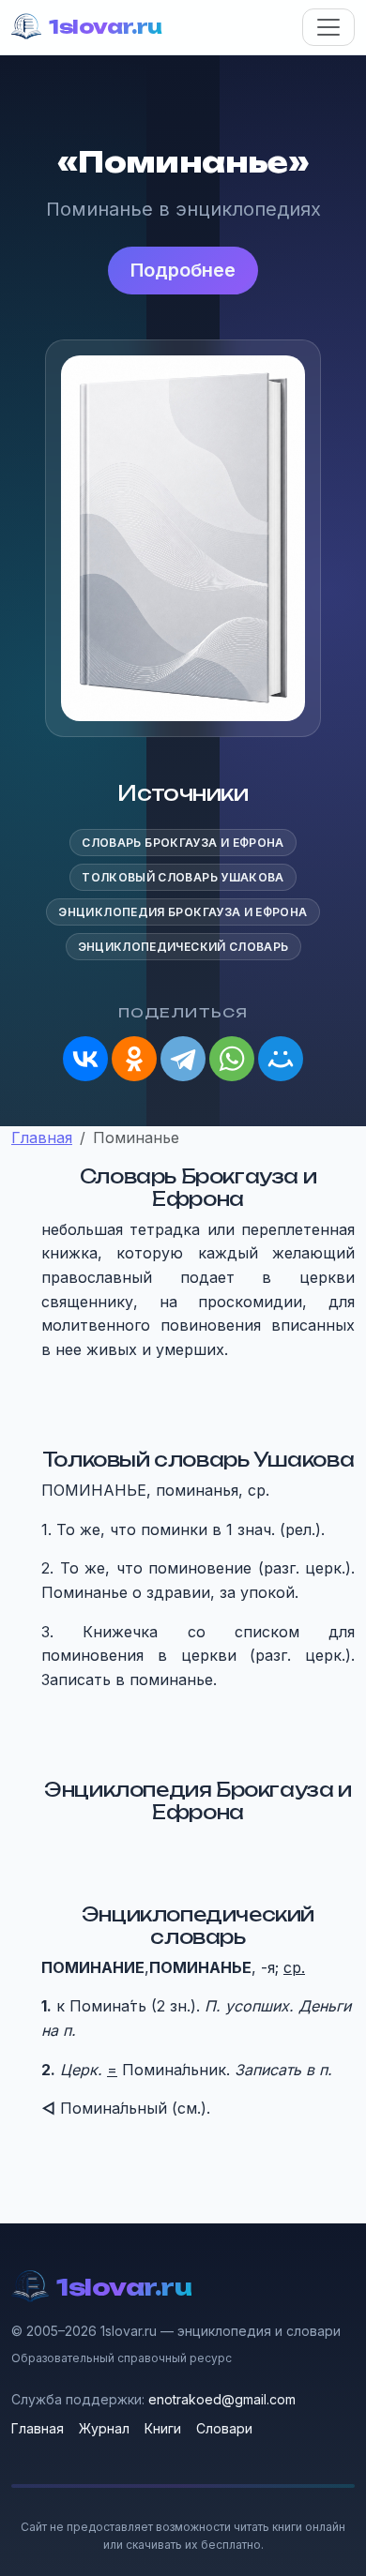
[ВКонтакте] (85, 1059)
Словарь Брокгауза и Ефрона (183, 843)
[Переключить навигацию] (328, 27)
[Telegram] (183, 1059)
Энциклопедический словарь (183, 947)
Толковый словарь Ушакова (183, 877)
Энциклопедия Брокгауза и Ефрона (183, 912)
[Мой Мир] (281, 1059)
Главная (38, 2428)
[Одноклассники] (134, 1059)
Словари (224, 2428)
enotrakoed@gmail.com (222, 2399)
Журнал (104, 2428)
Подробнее (183, 270)
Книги (163, 2428)
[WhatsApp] (232, 1059)
